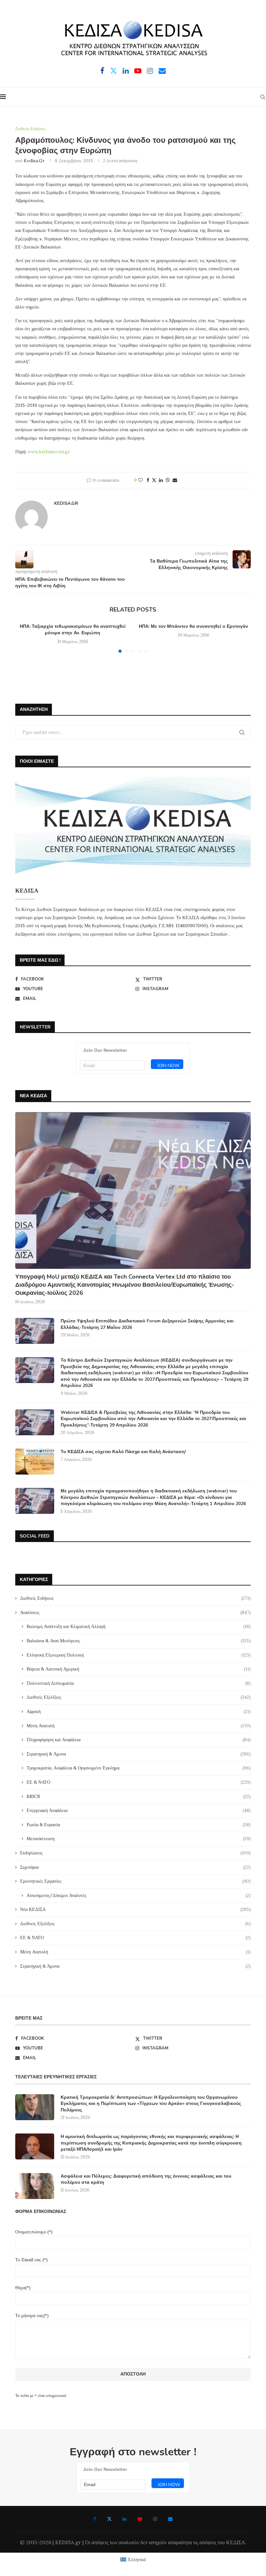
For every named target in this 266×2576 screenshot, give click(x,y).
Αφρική (139, 1711)
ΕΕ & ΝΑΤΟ (139, 1782)
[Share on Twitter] (154, 480)
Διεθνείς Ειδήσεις (135, 1598)
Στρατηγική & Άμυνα (139, 1754)
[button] (24, 638)
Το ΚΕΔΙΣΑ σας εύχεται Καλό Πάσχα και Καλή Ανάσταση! (123, 1452)
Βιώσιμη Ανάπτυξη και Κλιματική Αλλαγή (139, 1626)
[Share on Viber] (168, 480)
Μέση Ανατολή (139, 1726)
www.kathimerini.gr (49, 452)
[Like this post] (140, 480)
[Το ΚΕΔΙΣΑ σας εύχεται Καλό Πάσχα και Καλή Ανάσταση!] (35, 1462)
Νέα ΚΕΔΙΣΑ (135, 1909)
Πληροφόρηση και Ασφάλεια (139, 1740)
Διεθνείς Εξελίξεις (139, 1697)
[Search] (263, 97)
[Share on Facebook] (148, 480)
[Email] (162, 71)
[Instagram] (150, 71)
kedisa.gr (34, 161)
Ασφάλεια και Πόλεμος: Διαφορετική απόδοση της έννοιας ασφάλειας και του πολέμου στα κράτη (146, 2179)
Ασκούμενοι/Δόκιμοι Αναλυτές (139, 1895)
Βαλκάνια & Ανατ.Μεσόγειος (139, 1641)
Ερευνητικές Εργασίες (135, 1881)
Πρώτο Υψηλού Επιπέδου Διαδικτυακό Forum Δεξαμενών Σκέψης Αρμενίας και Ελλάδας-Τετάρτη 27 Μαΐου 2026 (147, 1324)
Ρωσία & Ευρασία (139, 1825)
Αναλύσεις (135, 1612)
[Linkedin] (126, 71)
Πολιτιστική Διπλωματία (139, 1683)
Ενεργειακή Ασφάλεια (139, 1810)
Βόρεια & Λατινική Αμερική (139, 1669)
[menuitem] (133, 2560)
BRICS (139, 1796)
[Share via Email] (175, 480)
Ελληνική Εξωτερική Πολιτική (139, 1655)
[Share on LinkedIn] (161, 480)
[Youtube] (138, 71)
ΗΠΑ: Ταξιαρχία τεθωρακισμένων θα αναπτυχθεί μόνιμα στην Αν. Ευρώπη (73, 630)
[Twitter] (114, 71)
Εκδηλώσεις (135, 1853)
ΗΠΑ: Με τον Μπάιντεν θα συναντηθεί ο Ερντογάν (193, 626)
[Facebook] (102, 71)
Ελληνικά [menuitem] (137, 2559)
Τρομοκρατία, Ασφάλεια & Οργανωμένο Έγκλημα (139, 1768)
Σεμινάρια (135, 1867)
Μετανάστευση (139, 1839)
